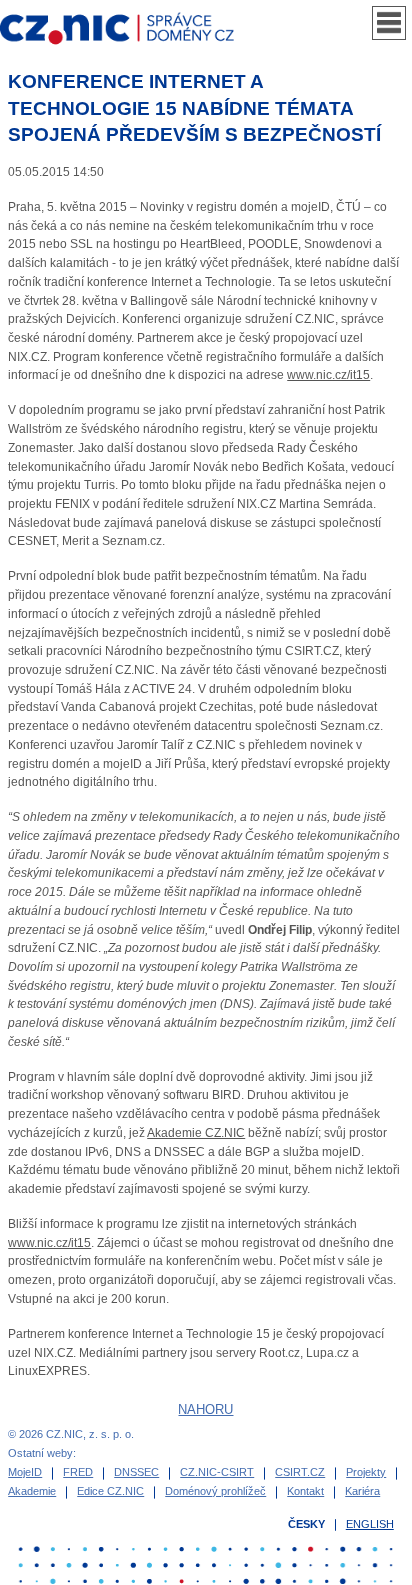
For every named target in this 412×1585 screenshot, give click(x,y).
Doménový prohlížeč (215, 1491)
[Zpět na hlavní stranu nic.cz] (126, 32)
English (370, 1524)
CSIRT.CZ (300, 1472)
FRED (78, 1472)
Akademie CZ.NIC (196, 1133)
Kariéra (362, 1491)
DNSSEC (136, 1472)
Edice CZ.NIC (110, 1491)
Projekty (366, 1472)
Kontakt (305, 1491)
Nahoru (205, 1409)
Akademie (32, 1491)
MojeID (25, 1472)
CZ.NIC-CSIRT (217, 1472)
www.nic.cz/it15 (328, 375)
